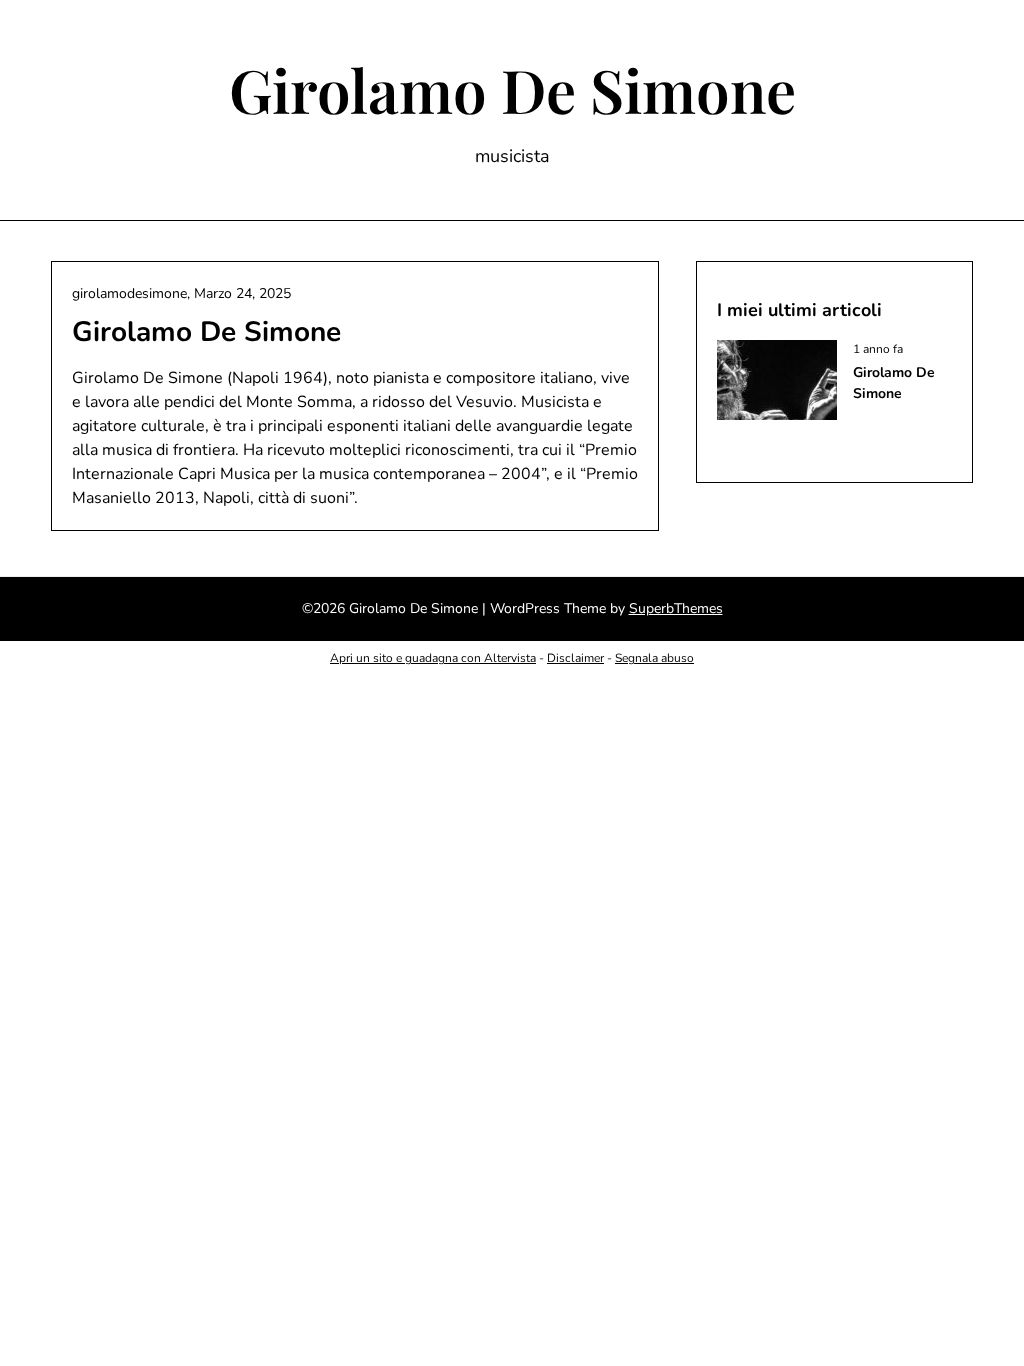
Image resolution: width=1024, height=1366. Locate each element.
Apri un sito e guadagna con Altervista (433, 658)
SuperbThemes (676, 608)
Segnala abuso (654, 658)
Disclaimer (575, 658)
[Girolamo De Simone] (777, 415)
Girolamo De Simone (512, 89)
